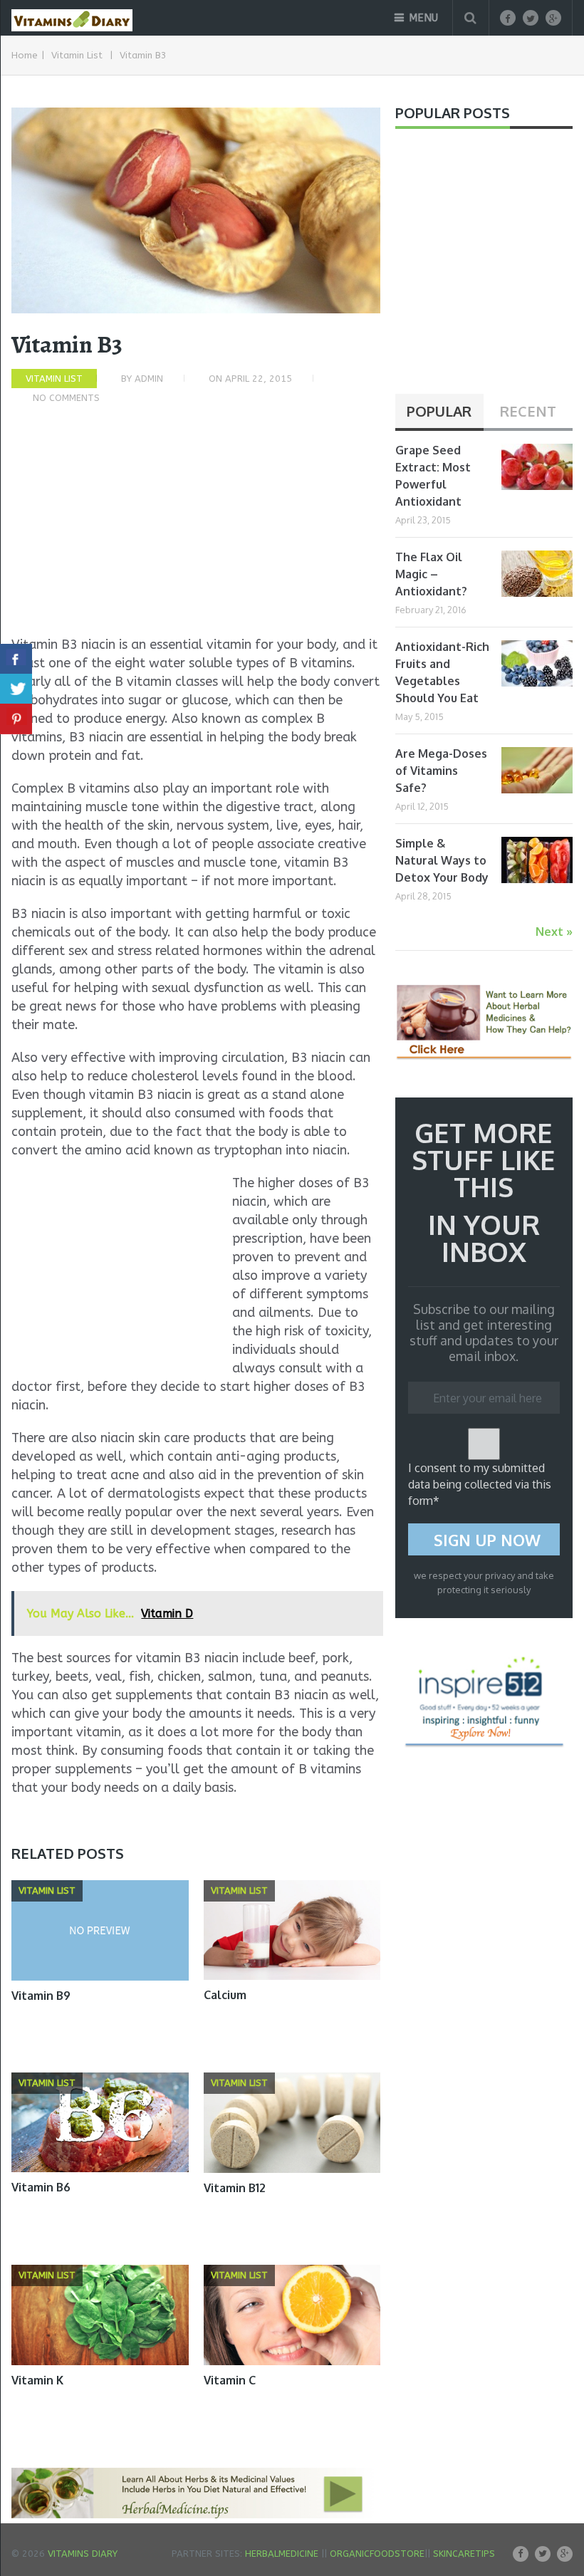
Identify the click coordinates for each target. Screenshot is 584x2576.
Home (25, 55)
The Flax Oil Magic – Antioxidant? (431, 574)
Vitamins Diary (83, 2554)
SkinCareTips (464, 2554)
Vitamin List (77, 55)
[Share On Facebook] (16, 659)
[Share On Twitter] (16, 689)
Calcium (225, 1995)
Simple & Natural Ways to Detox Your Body (442, 860)
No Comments (66, 398)
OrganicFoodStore (377, 2554)
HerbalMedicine (282, 2554)
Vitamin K (37, 2380)
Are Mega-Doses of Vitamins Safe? (441, 771)
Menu (423, 18)
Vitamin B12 (235, 2188)
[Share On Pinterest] (16, 719)
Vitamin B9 (41, 1996)
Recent (528, 411)
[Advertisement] (196, 528)
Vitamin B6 (41, 2187)
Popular (439, 411)
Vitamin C (230, 2380)
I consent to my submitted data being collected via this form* (480, 1484)
